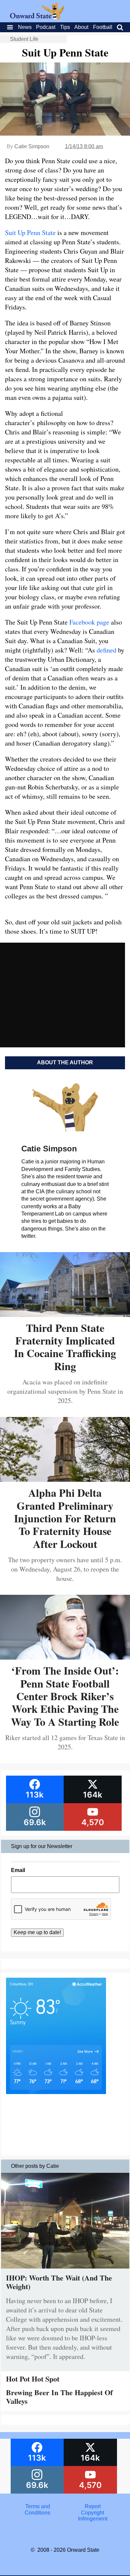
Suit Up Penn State (30, 233)
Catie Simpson (32, 146)
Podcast (46, 27)
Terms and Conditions (37, 2509)
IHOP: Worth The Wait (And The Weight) (59, 2282)
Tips (65, 27)
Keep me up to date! (37, 1932)
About (81, 27)
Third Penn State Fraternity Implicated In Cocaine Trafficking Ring (65, 1347)
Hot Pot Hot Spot (33, 2379)
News (25, 27)
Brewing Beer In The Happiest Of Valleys (59, 2397)
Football (103, 27)
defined (106, 650)
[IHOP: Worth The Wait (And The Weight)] (65, 2270)
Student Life (24, 39)
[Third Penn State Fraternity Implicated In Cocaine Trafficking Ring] (65, 1314)
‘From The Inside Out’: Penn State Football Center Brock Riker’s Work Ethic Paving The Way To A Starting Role (65, 1696)
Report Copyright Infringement (93, 2513)
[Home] (37, 17)
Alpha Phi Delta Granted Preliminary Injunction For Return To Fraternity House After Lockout (65, 1518)
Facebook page (89, 622)
